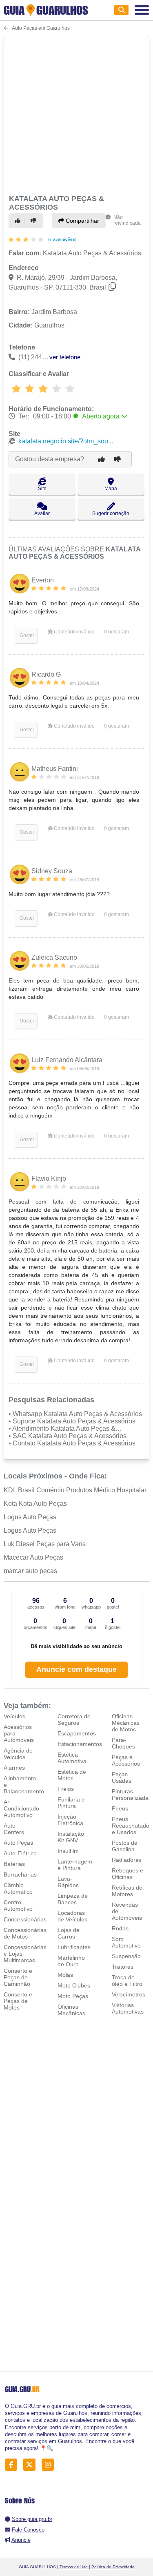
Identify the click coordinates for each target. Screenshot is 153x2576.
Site (42, 489)
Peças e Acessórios (126, 1760)
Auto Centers (14, 1829)
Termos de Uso (74, 2567)
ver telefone (65, 357)
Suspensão (126, 1956)
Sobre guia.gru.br (32, 2519)
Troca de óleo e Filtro (127, 1981)
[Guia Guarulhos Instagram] (50, 2464)
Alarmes (14, 1768)
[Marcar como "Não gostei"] (35, 221)
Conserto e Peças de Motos (18, 2001)
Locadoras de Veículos (72, 1916)
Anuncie (21, 2540)
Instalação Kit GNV (71, 1837)
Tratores (123, 1967)
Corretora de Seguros (74, 1720)
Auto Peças (18, 1843)
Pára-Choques (123, 1743)
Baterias (14, 1864)
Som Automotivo (126, 1942)
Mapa (111, 489)
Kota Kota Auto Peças (35, 1504)
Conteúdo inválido (74, 632)
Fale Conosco (28, 2530)
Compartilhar (82, 221)
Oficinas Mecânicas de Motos (126, 1723)
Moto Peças (73, 1996)
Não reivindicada (127, 220)
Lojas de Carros (69, 1933)
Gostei (26, 635)
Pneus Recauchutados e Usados (132, 1826)
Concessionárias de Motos (25, 1933)
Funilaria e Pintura (71, 1803)
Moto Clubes (74, 1985)
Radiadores (127, 1860)
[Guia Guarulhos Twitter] (32, 2464)
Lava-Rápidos (68, 1882)
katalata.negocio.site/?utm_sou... (66, 441)
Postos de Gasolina (125, 1846)
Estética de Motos (72, 1775)
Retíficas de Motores (127, 1891)
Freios (66, 1789)
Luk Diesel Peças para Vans (45, 1544)
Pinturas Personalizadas (132, 1795)
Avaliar (42, 513)
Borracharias (20, 1874)
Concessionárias (25, 1919)
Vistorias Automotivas (128, 2008)
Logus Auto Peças (30, 1517)
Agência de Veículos (18, 1754)
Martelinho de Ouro (71, 1961)
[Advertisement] (76, 114)
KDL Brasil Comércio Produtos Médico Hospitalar (75, 1490)
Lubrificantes (74, 1947)
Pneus (120, 1808)
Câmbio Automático (18, 1888)
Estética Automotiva (72, 1758)
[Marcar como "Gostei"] (19, 221)
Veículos (14, 1716)
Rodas (120, 1928)
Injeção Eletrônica (70, 1820)
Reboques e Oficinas (127, 1874)
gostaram (116, 632)
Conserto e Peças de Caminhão (18, 1977)
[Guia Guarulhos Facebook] (13, 2464)
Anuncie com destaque (76, 1669)
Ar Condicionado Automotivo (21, 1808)
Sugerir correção (111, 513)
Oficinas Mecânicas (71, 2010)
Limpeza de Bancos (73, 1899)
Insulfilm (68, 1851)
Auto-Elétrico (20, 1853)
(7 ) (62, 239)
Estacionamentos (80, 1744)
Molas (65, 1975)
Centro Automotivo (18, 1905)
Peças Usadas (122, 1777)
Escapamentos (77, 1733)
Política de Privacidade (113, 2567)
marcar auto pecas (30, 1571)
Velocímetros (129, 1994)
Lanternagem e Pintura (75, 1865)
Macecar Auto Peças (33, 1557)
